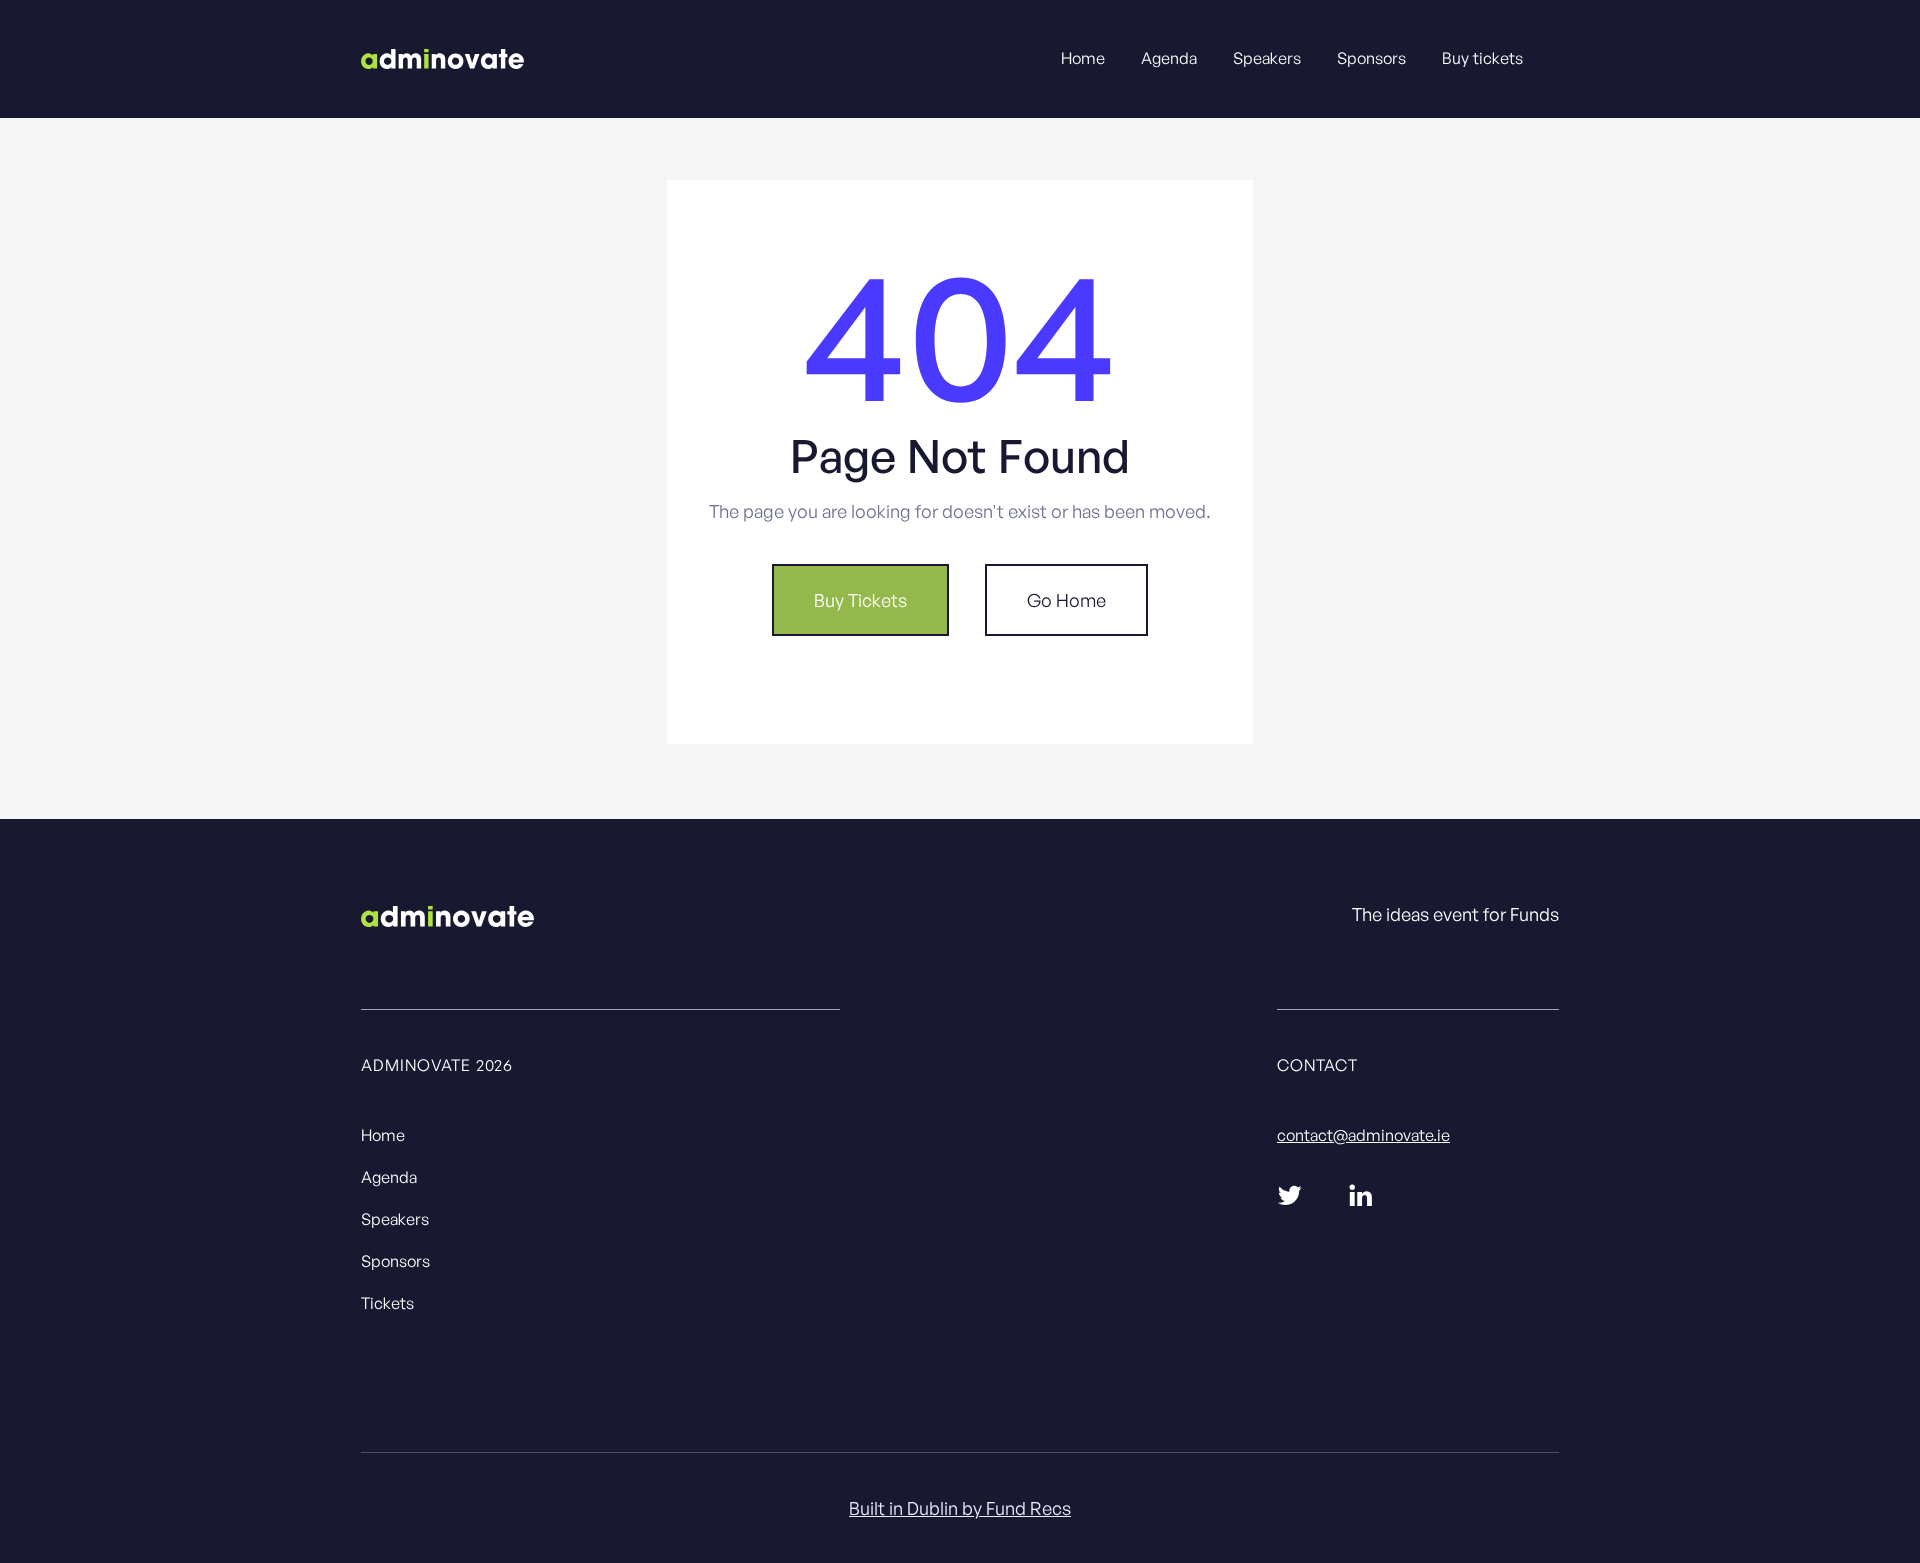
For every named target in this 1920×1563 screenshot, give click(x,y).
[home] (442, 57)
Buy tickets (1482, 58)
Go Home (1066, 600)
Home (1083, 58)
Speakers (1267, 58)
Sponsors (1371, 58)
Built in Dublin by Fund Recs (960, 1508)
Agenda (1169, 58)
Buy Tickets (860, 600)
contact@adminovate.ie (1363, 1135)
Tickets (387, 1303)
